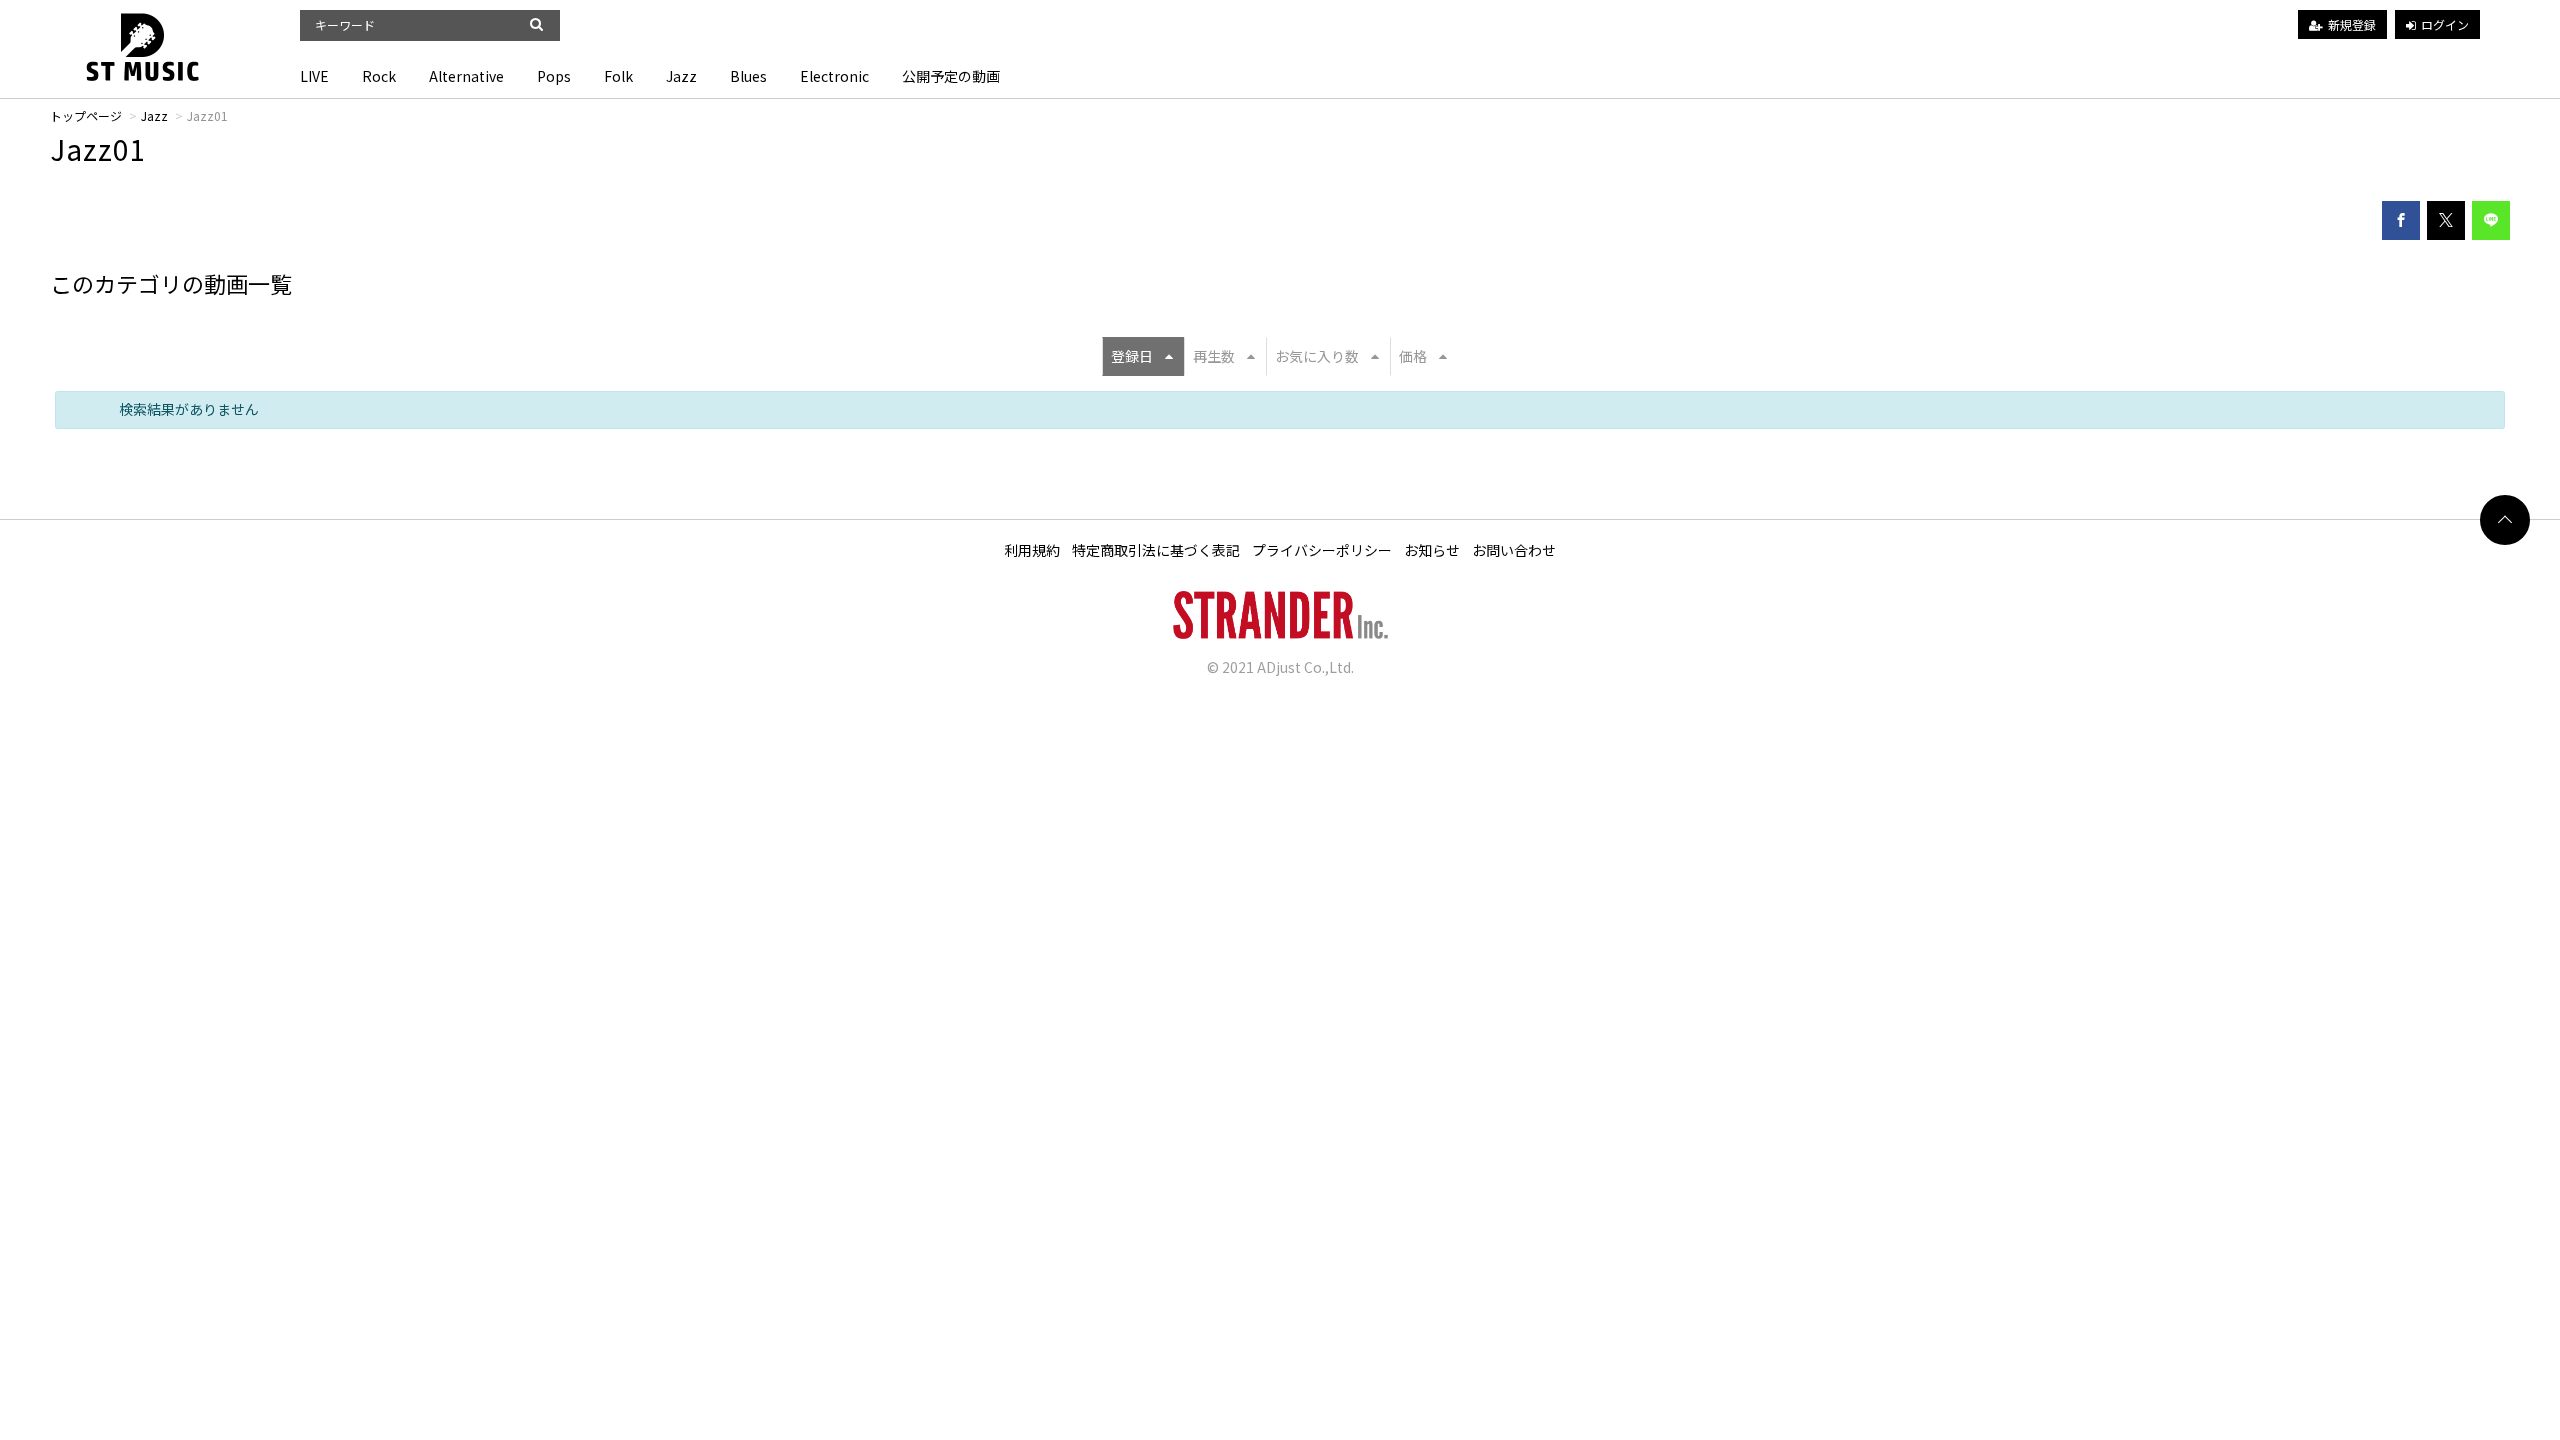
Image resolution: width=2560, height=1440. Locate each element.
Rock (379, 76)
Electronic (834, 76)
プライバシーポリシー (1322, 550)
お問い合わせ (1514, 550)
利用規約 (1032, 550)
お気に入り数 (1317, 356)
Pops (554, 76)
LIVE (314, 76)
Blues (748, 76)
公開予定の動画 (951, 76)
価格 (1413, 356)
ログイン (2445, 24)
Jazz (681, 76)
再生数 (1214, 356)
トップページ (86, 115)
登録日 (1132, 356)
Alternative (466, 76)
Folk (618, 76)
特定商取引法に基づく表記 (1156, 550)
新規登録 (2352, 24)
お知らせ (1432, 550)
